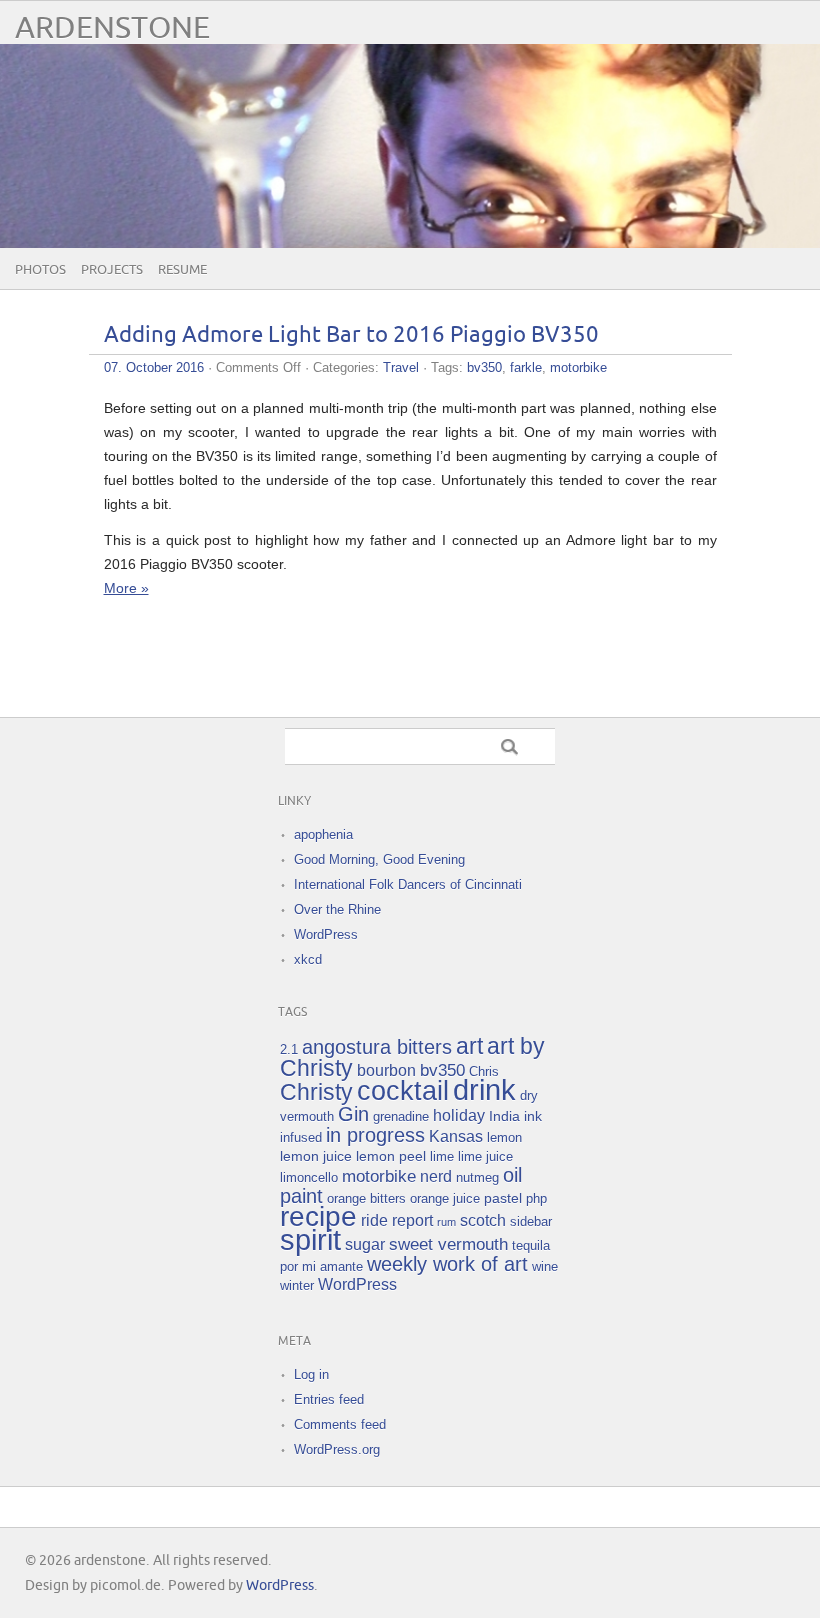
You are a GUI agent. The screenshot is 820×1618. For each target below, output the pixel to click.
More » (126, 588)
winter (297, 1285)
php (536, 1198)
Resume (182, 270)
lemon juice (316, 1156)
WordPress (326, 934)
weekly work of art (447, 1264)
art (469, 1046)
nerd (436, 1176)
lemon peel (391, 1156)
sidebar (531, 1221)
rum (446, 1222)
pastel (503, 1198)
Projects (112, 270)
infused (301, 1137)
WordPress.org (337, 1449)
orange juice (445, 1198)
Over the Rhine (337, 909)
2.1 (289, 1049)
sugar (365, 1244)
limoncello (309, 1177)
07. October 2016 (154, 367)
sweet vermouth (448, 1244)
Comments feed (340, 1424)
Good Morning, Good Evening (379, 859)
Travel (401, 367)
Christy (316, 1092)
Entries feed (329, 1399)
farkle (526, 367)
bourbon (386, 1070)
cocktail (403, 1090)
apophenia (323, 834)
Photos (40, 270)
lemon (504, 1137)
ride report (397, 1220)
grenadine (401, 1116)
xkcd (308, 959)
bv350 (484, 367)
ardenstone (112, 28)
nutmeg (477, 1177)
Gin (353, 1114)
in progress (375, 1135)
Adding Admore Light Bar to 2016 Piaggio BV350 (351, 335)
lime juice (485, 1156)
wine (545, 1266)
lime (442, 1156)
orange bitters (366, 1198)
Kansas (456, 1136)
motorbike (578, 367)
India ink (515, 1116)
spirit (310, 1240)
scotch (483, 1220)
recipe (318, 1216)
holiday (459, 1115)
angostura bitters (377, 1047)
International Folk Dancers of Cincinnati (408, 884)
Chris (484, 1071)
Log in (311, 1374)
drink (484, 1089)
